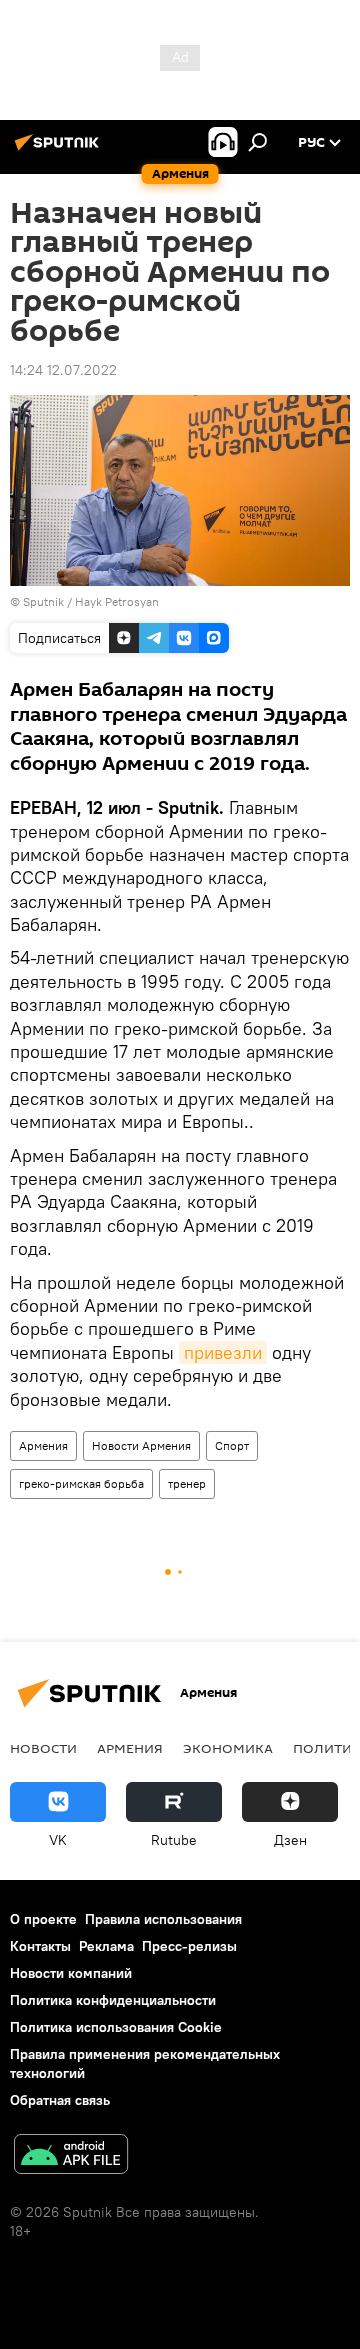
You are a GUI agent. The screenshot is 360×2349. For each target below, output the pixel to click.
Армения (43, 1445)
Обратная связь (60, 2100)
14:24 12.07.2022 (63, 370)
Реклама (106, 1946)
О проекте (43, 1919)
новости (43, 1748)
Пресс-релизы (189, 1946)
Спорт (232, 1445)
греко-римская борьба (81, 1483)
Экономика (228, 1748)
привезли (223, 1352)
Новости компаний (71, 1973)
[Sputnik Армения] (60, 150)
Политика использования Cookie (116, 2027)
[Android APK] (71, 2156)
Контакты (40, 1946)
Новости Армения (141, 1445)
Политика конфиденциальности (113, 2000)
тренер (187, 1483)
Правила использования (163, 1919)
